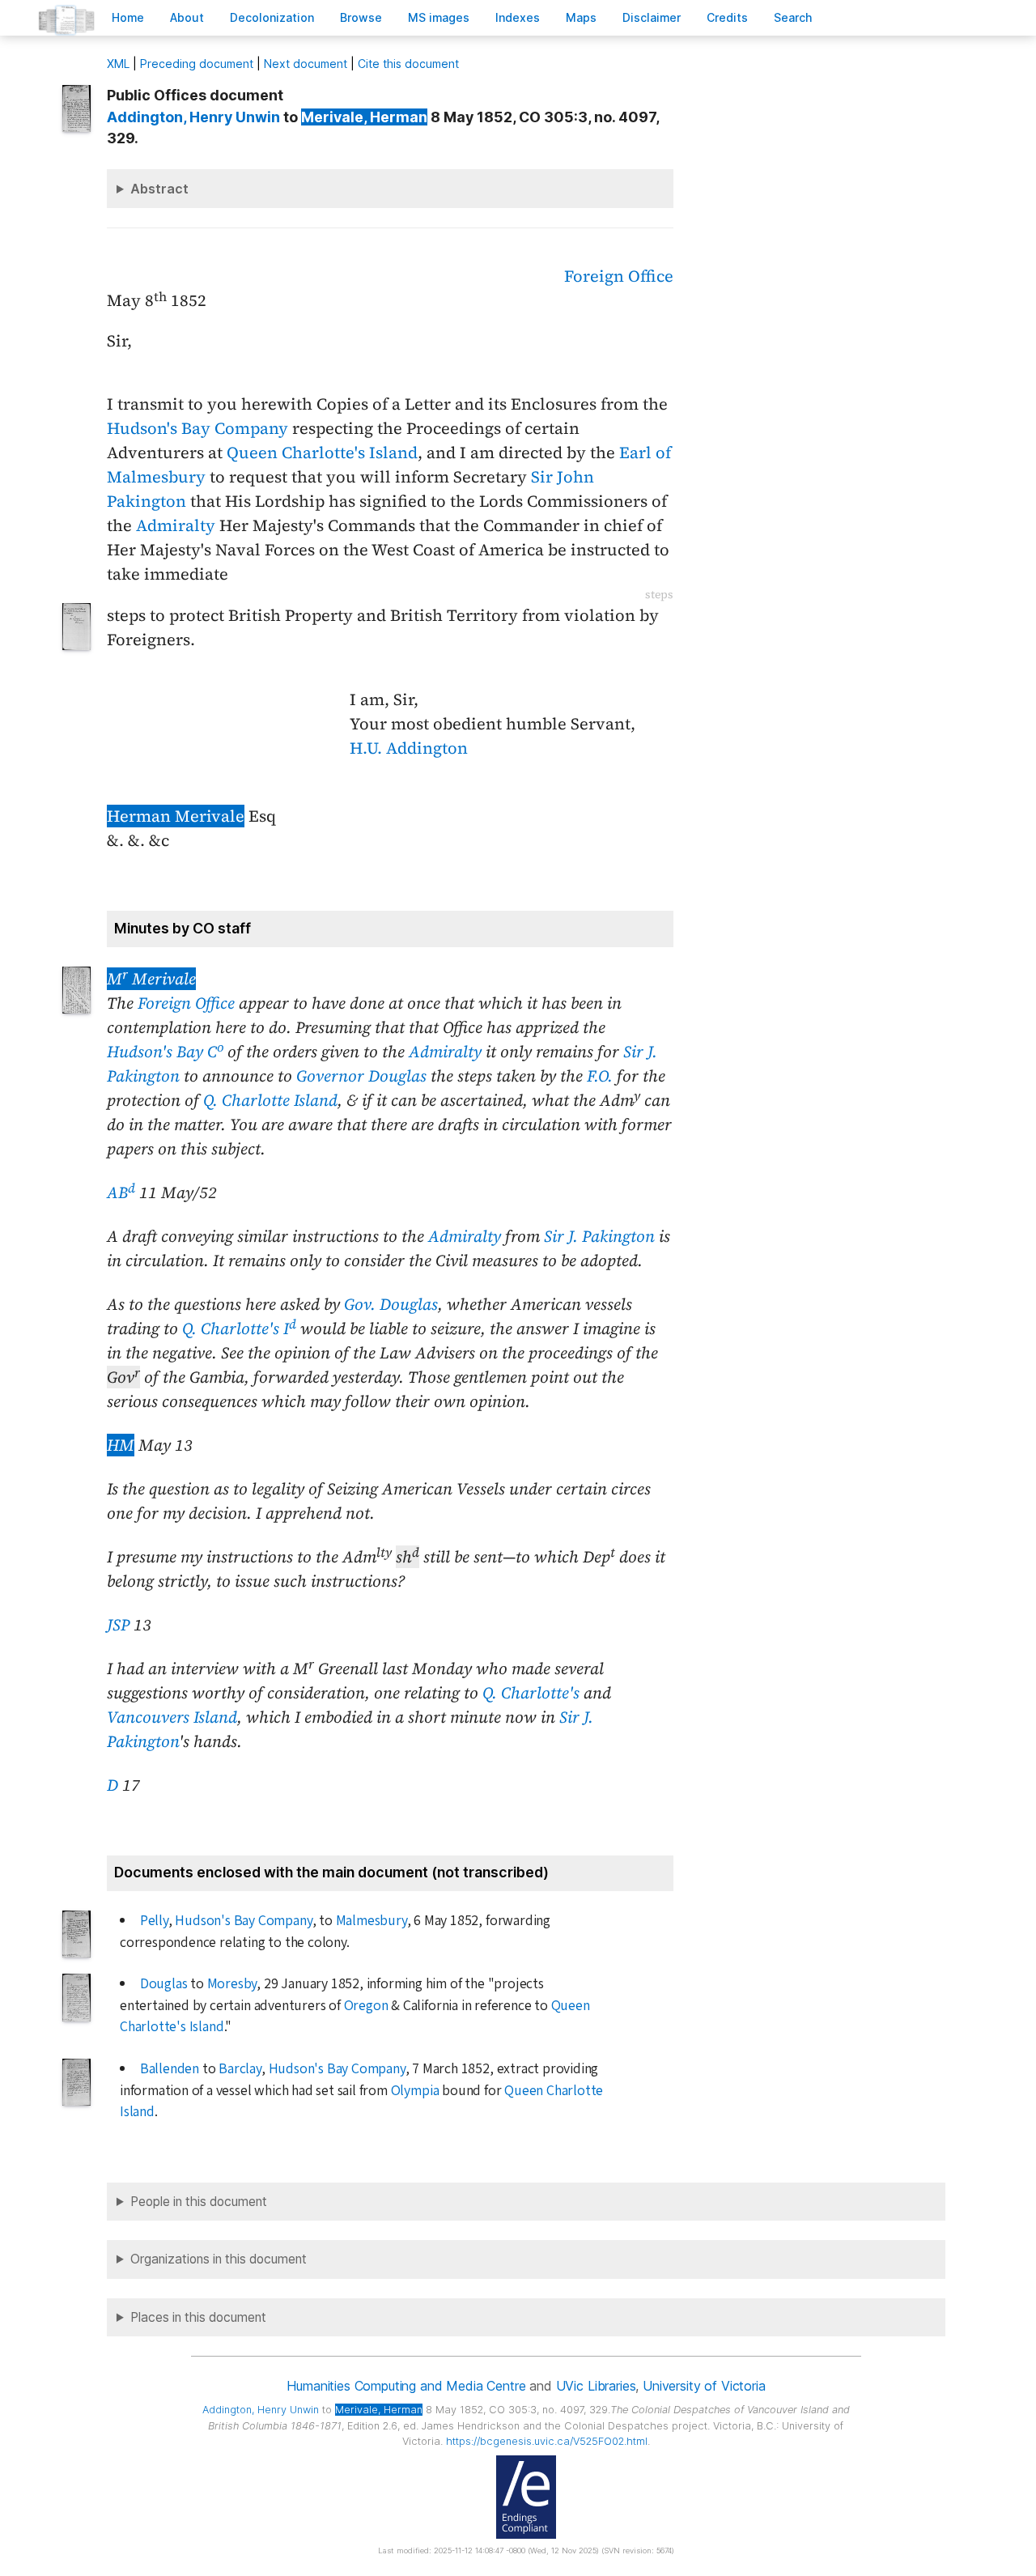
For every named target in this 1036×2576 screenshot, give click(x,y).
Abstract (159, 189)
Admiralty (176, 525)
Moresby (232, 1984)
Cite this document (408, 64)
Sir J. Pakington (599, 1236)
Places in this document (198, 2317)
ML (118, 64)
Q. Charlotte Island (270, 1100)
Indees (518, 17)
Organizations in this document (219, 2259)
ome (128, 17)
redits (727, 17)
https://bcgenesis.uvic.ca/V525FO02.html (547, 2441)
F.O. (600, 1076)
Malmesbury (372, 1921)
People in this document (199, 2202)
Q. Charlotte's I (239, 1328)
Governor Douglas (361, 1076)
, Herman (364, 117)
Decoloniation (272, 17)
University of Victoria (704, 2386)
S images (439, 17)
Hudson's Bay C (165, 1052)
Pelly (154, 1921)
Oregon (366, 2006)
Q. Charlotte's (531, 1693)
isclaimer (652, 17)
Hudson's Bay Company (197, 428)
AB (121, 1192)
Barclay (240, 2069)
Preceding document (197, 64)
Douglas (164, 1984)
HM (121, 1445)
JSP (118, 1625)
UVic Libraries (596, 2386)
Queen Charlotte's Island (322, 453)
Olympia (415, 2091)
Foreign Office (619, 276)
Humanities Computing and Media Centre (406, 2386)
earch (793, 17)
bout (187, 17)
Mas (581, 17)
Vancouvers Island (172, 1717)
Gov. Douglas (391, 1304)
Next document (306, 64)
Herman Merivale (176, 816)
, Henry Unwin (193, 117)
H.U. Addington (409, 748)
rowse (361, 17)
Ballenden (170, 2069)
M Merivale (151, 979)
